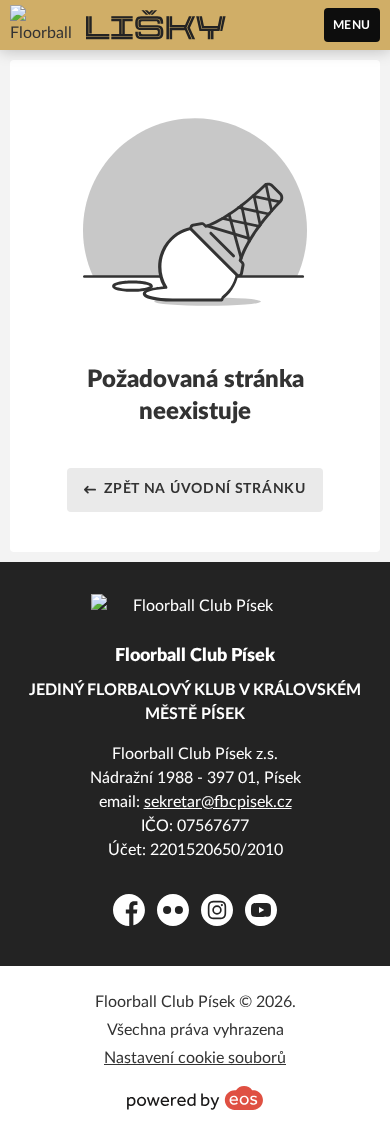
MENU (352, 25)
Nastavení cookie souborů (195, 1058)
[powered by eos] (195, 1098)
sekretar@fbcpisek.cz (218, 802)
